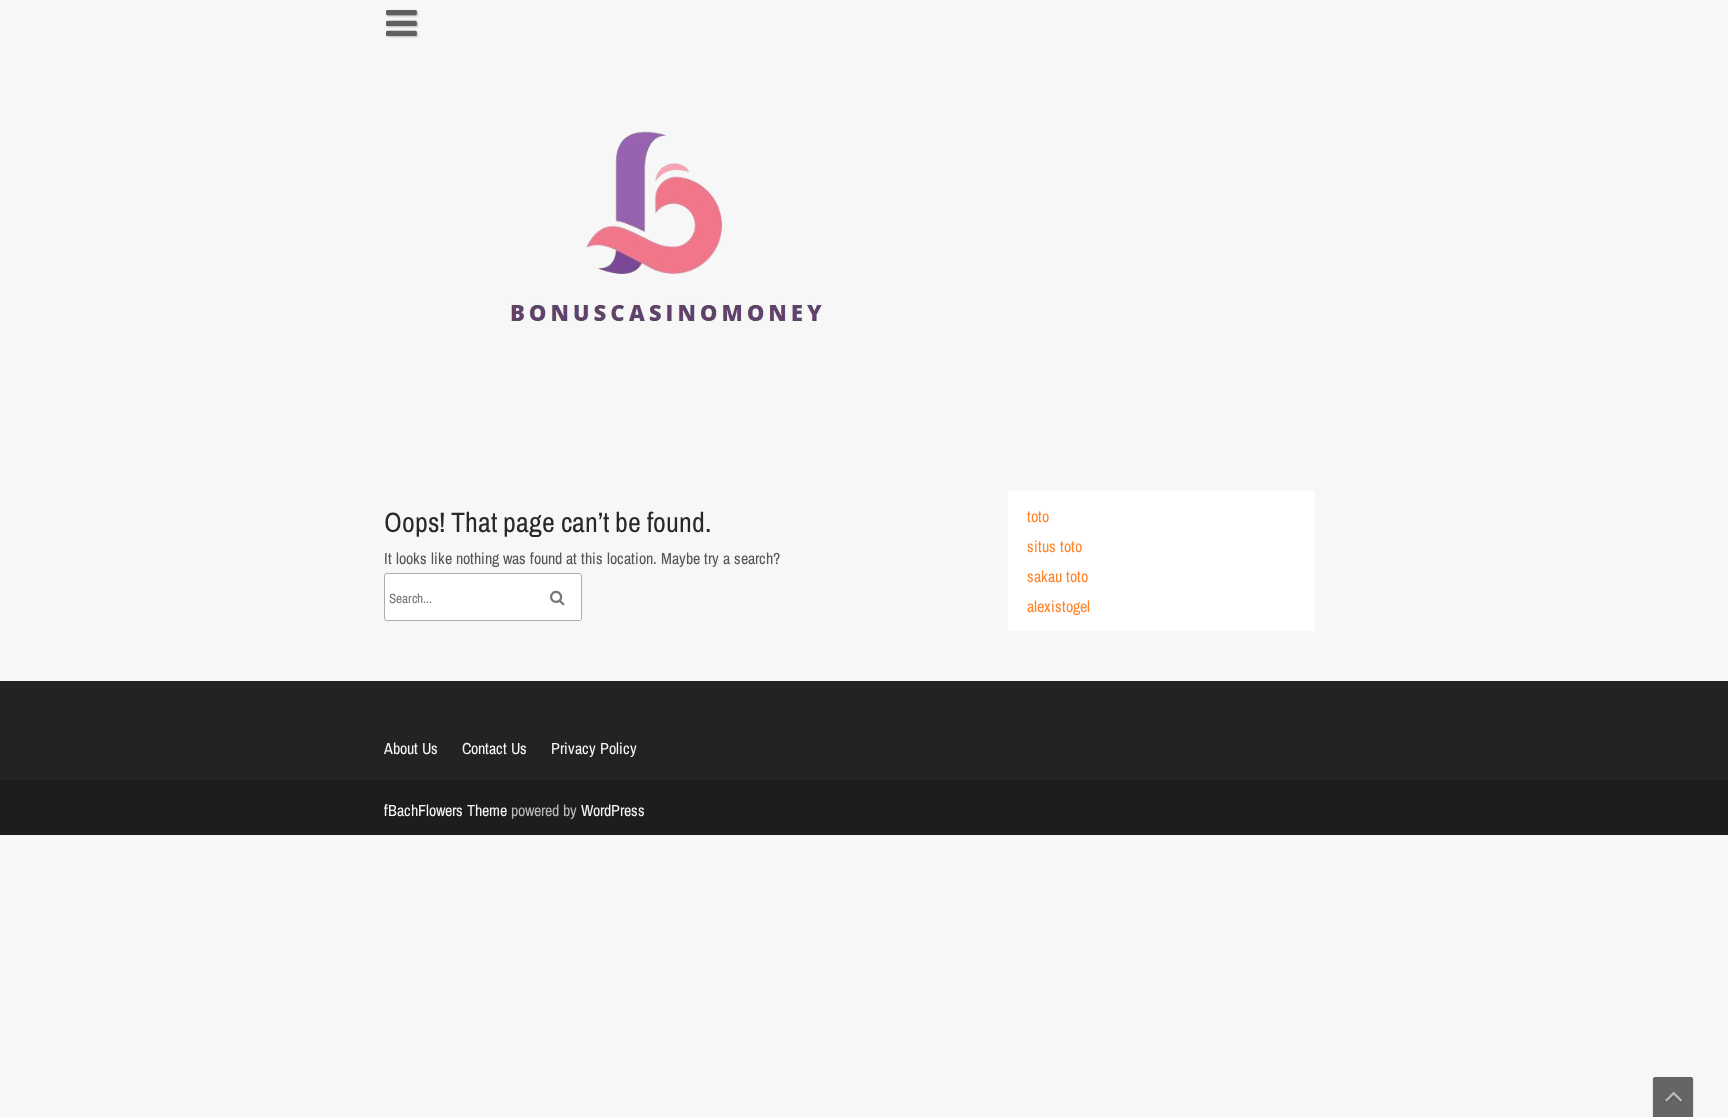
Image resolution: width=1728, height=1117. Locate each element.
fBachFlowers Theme (445, 810)
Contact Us (494, 748)
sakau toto (1057, 576)
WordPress (613, 810)
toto (1038, 516)
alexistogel (1058, 606)
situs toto (1054, 546)
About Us (411, 748)
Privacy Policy (594, 748)
